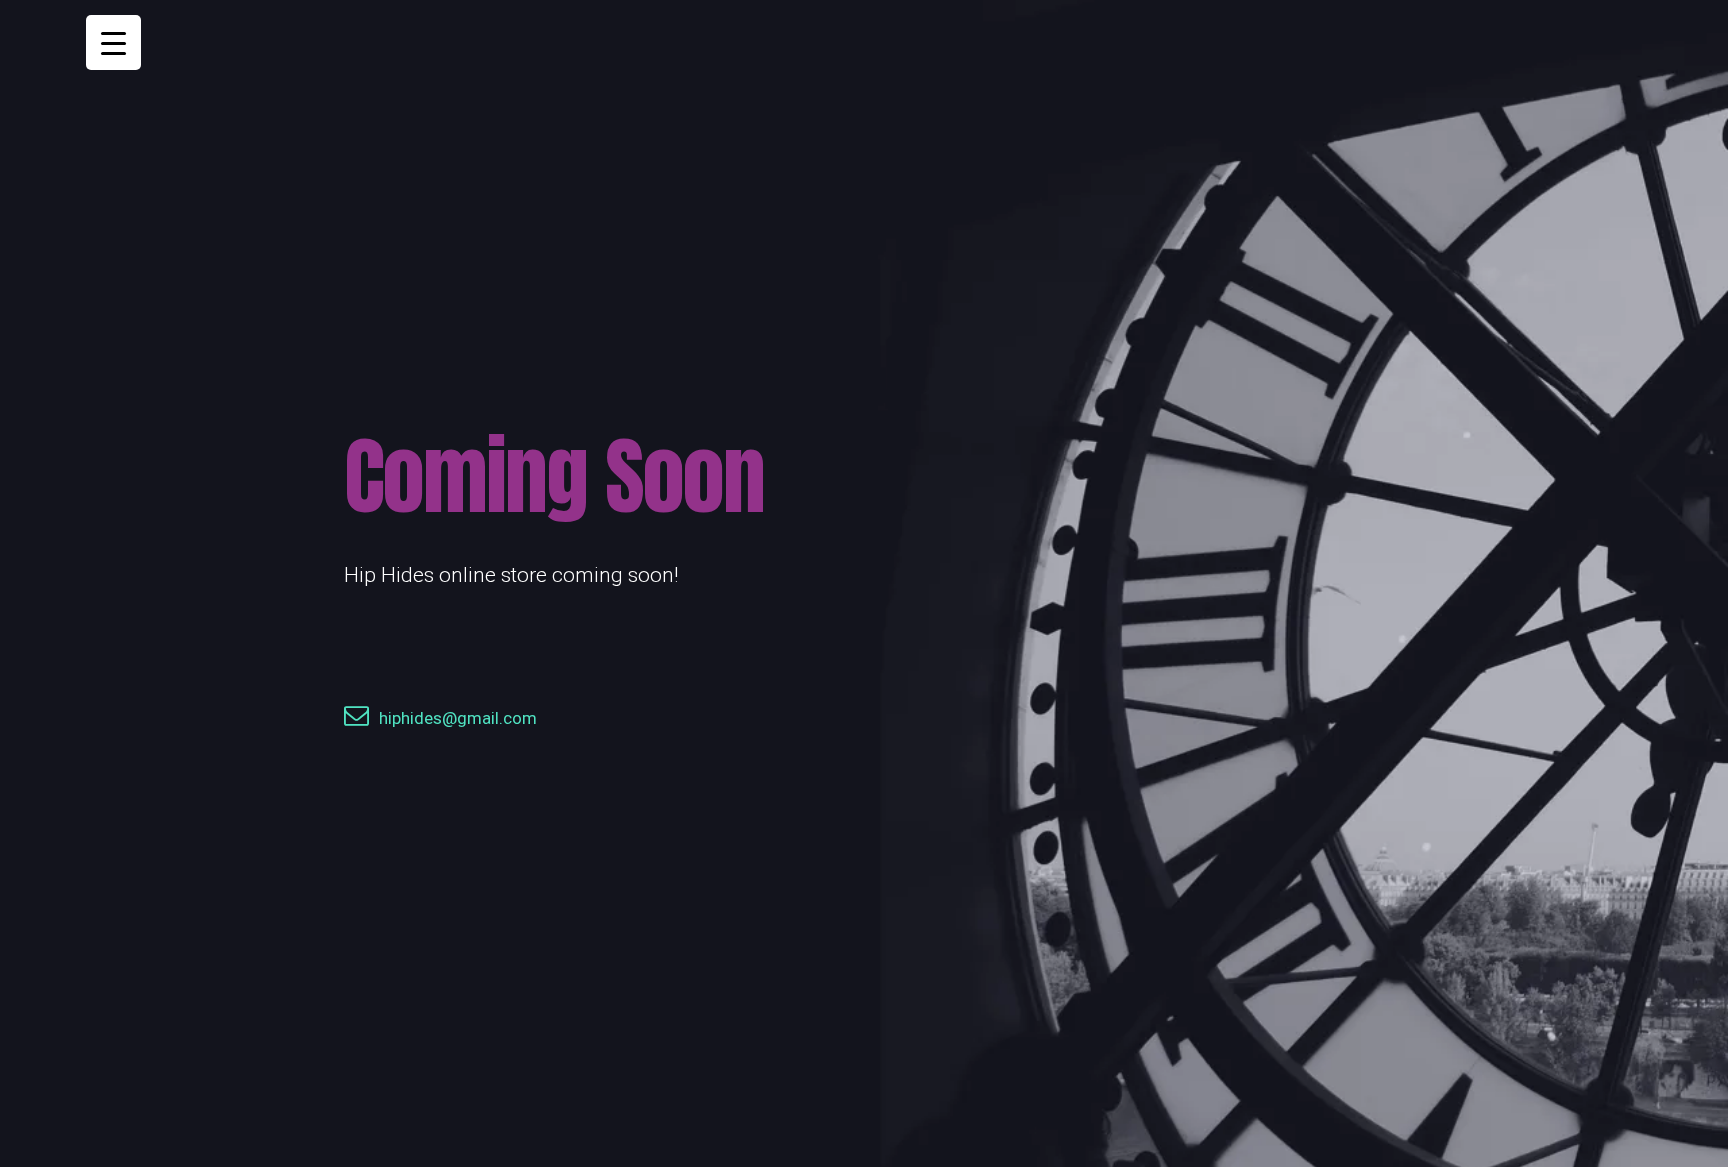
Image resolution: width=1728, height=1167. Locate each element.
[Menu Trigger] (113, 42)
